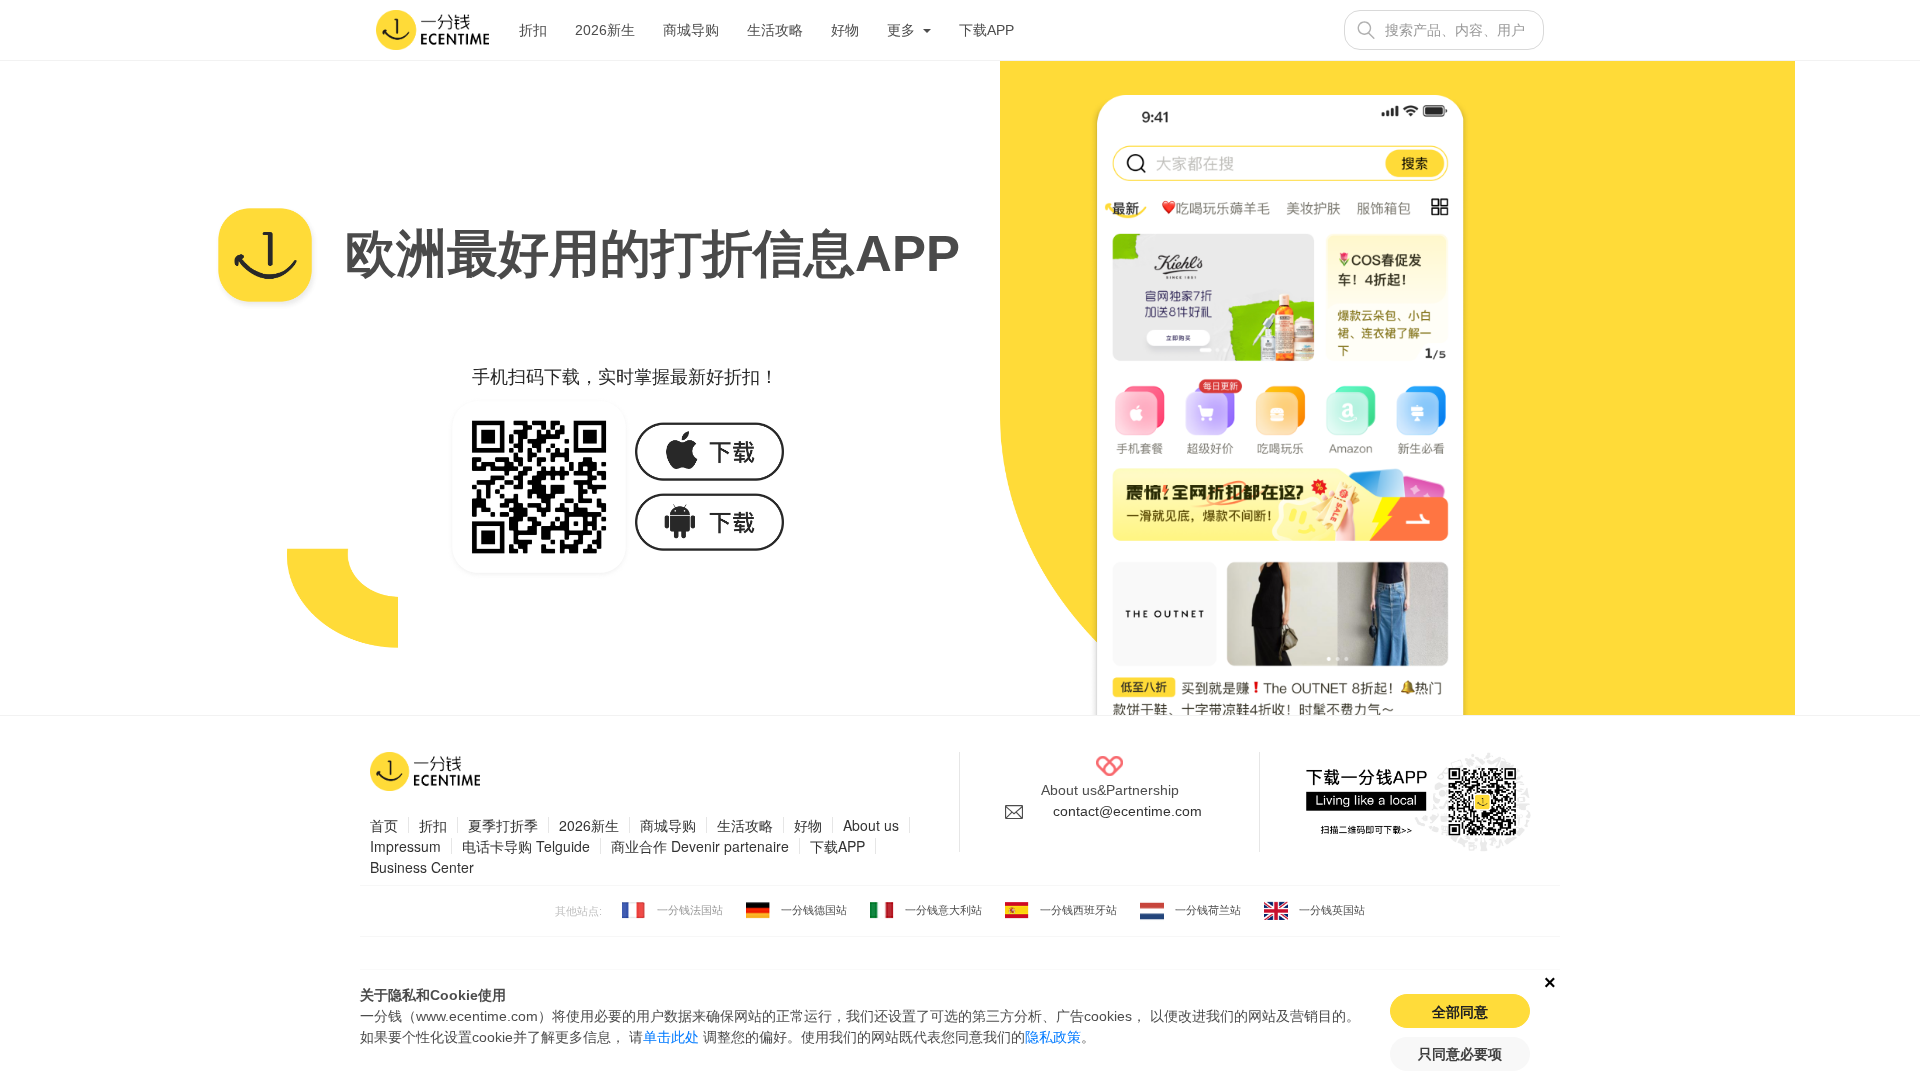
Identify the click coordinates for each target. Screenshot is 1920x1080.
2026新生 (605, 30)
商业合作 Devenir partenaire (700, 846)
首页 (384, 825)
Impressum (405, 846)
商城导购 (691, 30)
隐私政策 (1053, 1037)
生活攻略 (775, 30)
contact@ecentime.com (1127, 811)
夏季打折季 (503, 825)
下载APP (986, 30)
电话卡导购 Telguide (526, 846)
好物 (845, 30)
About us (871, 825)
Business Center (422, 867)
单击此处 (671, 1037)
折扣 (533, 30)
